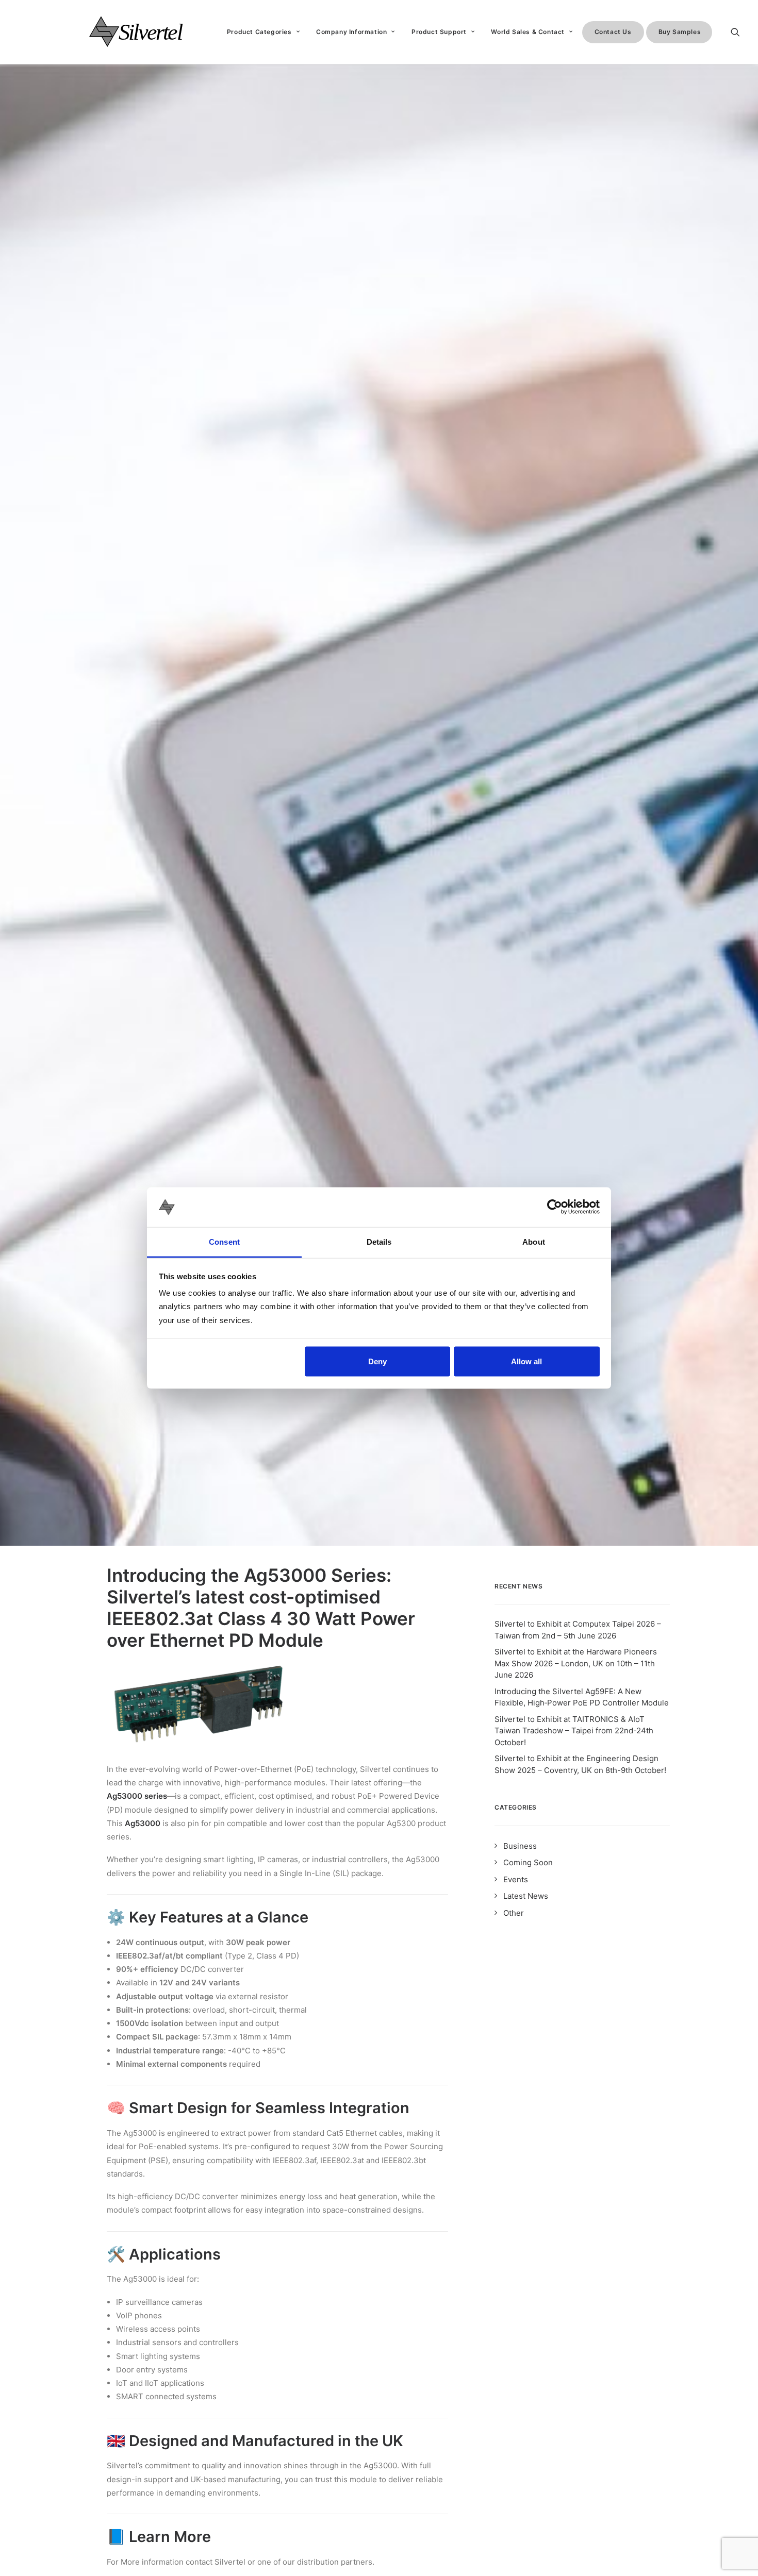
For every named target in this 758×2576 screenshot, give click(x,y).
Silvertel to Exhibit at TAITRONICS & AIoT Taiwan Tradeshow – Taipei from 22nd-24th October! (574, 1731)
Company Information (351, 32)
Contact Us (613, 32)
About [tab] (534, 1241)
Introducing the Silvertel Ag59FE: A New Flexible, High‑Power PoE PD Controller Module (582, 1697)
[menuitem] (263, 32)
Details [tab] (379, 1241)
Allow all (526, 1361)
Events (516, 1879)
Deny (377, 1361)
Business (520, 1846)
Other (514, 1913)
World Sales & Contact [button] (528, 32)
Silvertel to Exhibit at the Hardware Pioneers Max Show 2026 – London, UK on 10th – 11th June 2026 (576, 1663)
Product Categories (259, 32)
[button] (740, 32)
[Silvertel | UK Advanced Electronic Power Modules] (145, 32)
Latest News (526, 1896)
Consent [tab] (224, 1241)
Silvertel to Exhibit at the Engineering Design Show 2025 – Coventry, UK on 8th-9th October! (580, 1764)
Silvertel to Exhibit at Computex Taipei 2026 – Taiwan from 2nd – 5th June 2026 (578, 1630)
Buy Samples (680, 32)
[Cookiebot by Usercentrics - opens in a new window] (555, 1207)
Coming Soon (528, 1862)
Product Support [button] (439, 32)
